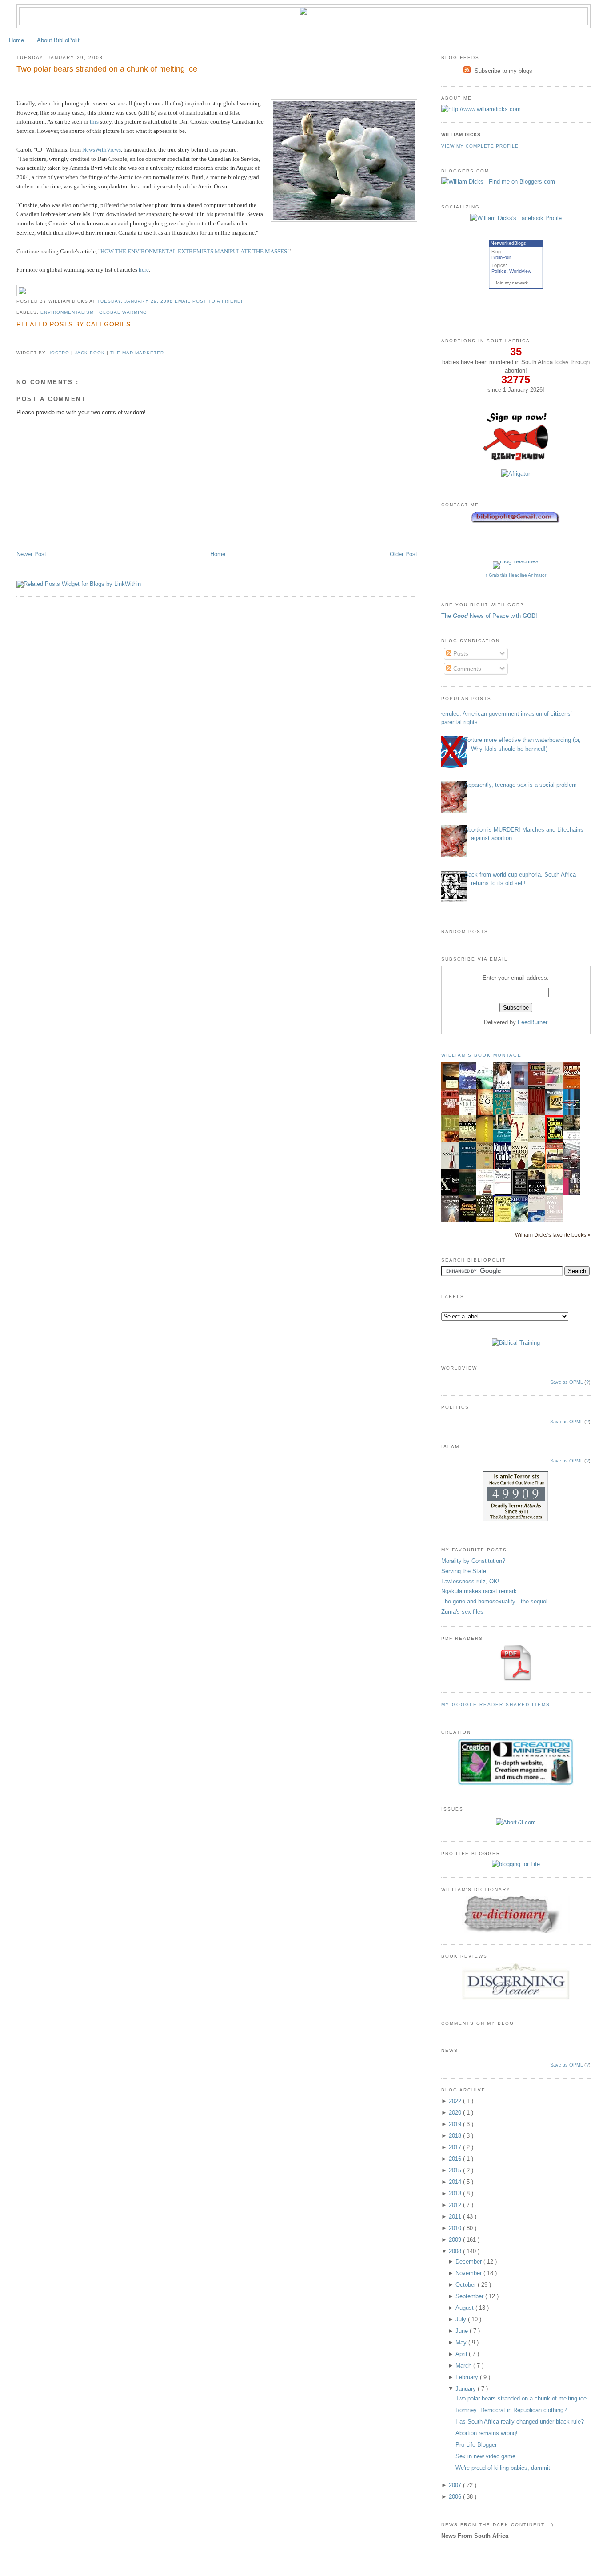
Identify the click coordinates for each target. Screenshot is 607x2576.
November (469, 2273)
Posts (460, 654)
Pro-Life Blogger (476, 2445)
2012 (456, 2205)
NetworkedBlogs (508, 243)
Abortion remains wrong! (487, 2433)
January (467, 2389)
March (464, 2366)
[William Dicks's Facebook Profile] (516, 218)
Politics (499, 271)
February (468, 2377)
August (465, 2308)
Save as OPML (567, 1382)
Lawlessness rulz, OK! (470, 1581)
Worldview (520, 271)
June (463, 2331)
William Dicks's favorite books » (553, 1235)
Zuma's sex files (462, 1612)
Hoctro (59, 353)
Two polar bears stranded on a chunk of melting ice (107, 69)
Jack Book (91, 353)
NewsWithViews (102, 150)
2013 (456, 2193)
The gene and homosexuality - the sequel (494, 1601)
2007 (456, 2485)
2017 (456, 2147)
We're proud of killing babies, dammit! (504, 2468)
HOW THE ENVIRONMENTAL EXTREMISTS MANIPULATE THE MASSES (194, 251)
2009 (456, 2240)
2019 (456, 2124)
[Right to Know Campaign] (516, 459)
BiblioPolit (501, 257)
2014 (456, 2182)
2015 (456, 2170)
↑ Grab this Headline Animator (516, 575)
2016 (456, 2159)
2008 (456, 2251)
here (144, 270)
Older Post (403, 554)
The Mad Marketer (137, 353)
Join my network (511, 283)
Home (16, 40)
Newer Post (31, 554)
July (462, 2319)
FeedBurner (533, 1022)
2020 (456, 2113)
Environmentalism (68, 312)
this (94, 122)
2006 (456, 2497)
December (469, 2262)
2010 (456, 2228)
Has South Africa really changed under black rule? (520, 2422)
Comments (466, 669)
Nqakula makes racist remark (479, 1591)
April (462, 2354)
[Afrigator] (516, 474)
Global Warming (123, 312)
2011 (456, 2217)
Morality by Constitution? (473, 1561)
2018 (456, 2136)
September (470, 2296)
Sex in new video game (485, 2456)
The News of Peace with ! (489, 616)
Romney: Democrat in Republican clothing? (511, 2410)
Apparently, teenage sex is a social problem (521, 785)
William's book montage (482, 1055)
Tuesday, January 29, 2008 (136, 301)
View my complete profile (480, 146)
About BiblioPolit (58, 40)
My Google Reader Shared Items (496, 1705)
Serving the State (464, 1571)
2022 (456, 2101)
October (467, 2285)
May (462, 2342)
